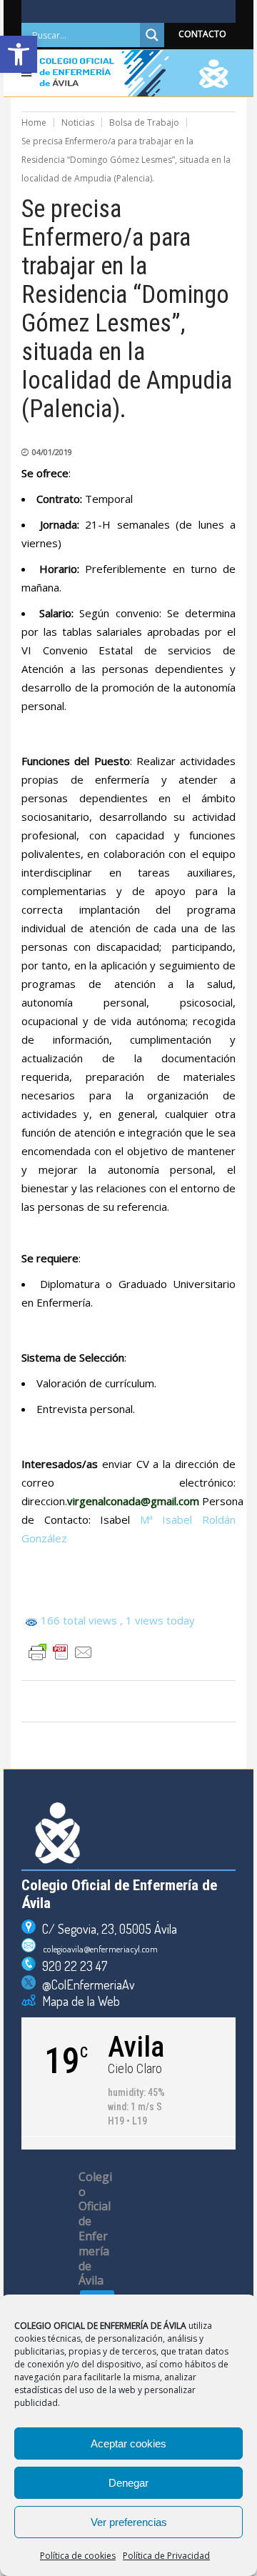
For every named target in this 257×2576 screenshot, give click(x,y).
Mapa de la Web (78, 2001)
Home (34, 123)
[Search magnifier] (152, 35)
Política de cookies (78, 2556)
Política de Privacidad (166, 2556)
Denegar (128, 2483)
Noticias (78, 123)
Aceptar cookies (128, 2443)
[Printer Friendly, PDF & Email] (61, 1652)
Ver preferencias (129, 2522)
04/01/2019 (52, 452)
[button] (19, 54)
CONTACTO (202, 34)
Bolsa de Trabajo (144, 123)
